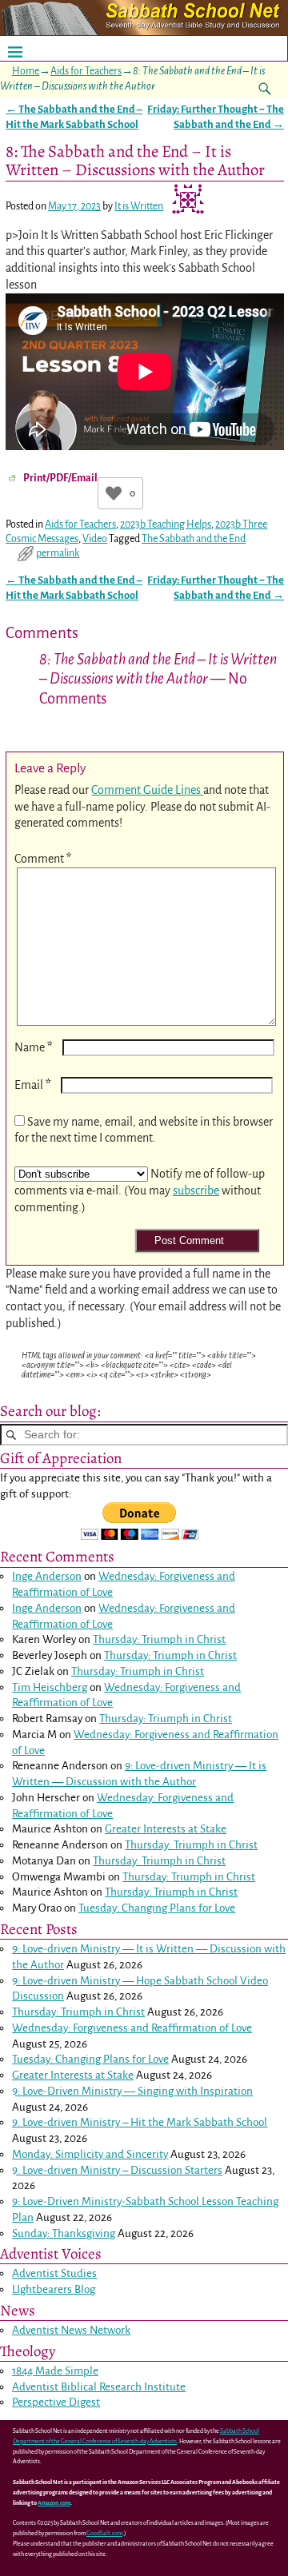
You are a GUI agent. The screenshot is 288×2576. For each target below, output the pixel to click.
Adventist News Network (71, 2330)
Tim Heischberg (50, 1687)
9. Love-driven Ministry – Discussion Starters (117, 2170)
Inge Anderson (47, 1576)
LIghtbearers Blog (54, 2289)
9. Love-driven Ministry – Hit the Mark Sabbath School (140, 2122)
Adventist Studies (54, 2273)
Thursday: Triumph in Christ (159, 1639)
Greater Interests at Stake (166, 1829)
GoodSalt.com (104, 2534)
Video (95, 539)
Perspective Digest (56, 2402)
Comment (43, 859)
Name (34, 1047)
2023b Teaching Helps (166, 524)
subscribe (196, 1190)
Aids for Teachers (86, 71)
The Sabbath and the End (194, 539)
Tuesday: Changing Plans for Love (157, 1908)
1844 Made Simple (55, 2371)
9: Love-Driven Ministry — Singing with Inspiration (132, 2091)
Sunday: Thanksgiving (64, 2233)
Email (33, 1085)
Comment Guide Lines (147, 790)
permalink (58, 553)
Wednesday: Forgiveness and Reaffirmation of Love (132, 2028)
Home (26, 71)
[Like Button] (114, 493)
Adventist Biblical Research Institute (99, 2387)
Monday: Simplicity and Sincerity (90, 2154)
